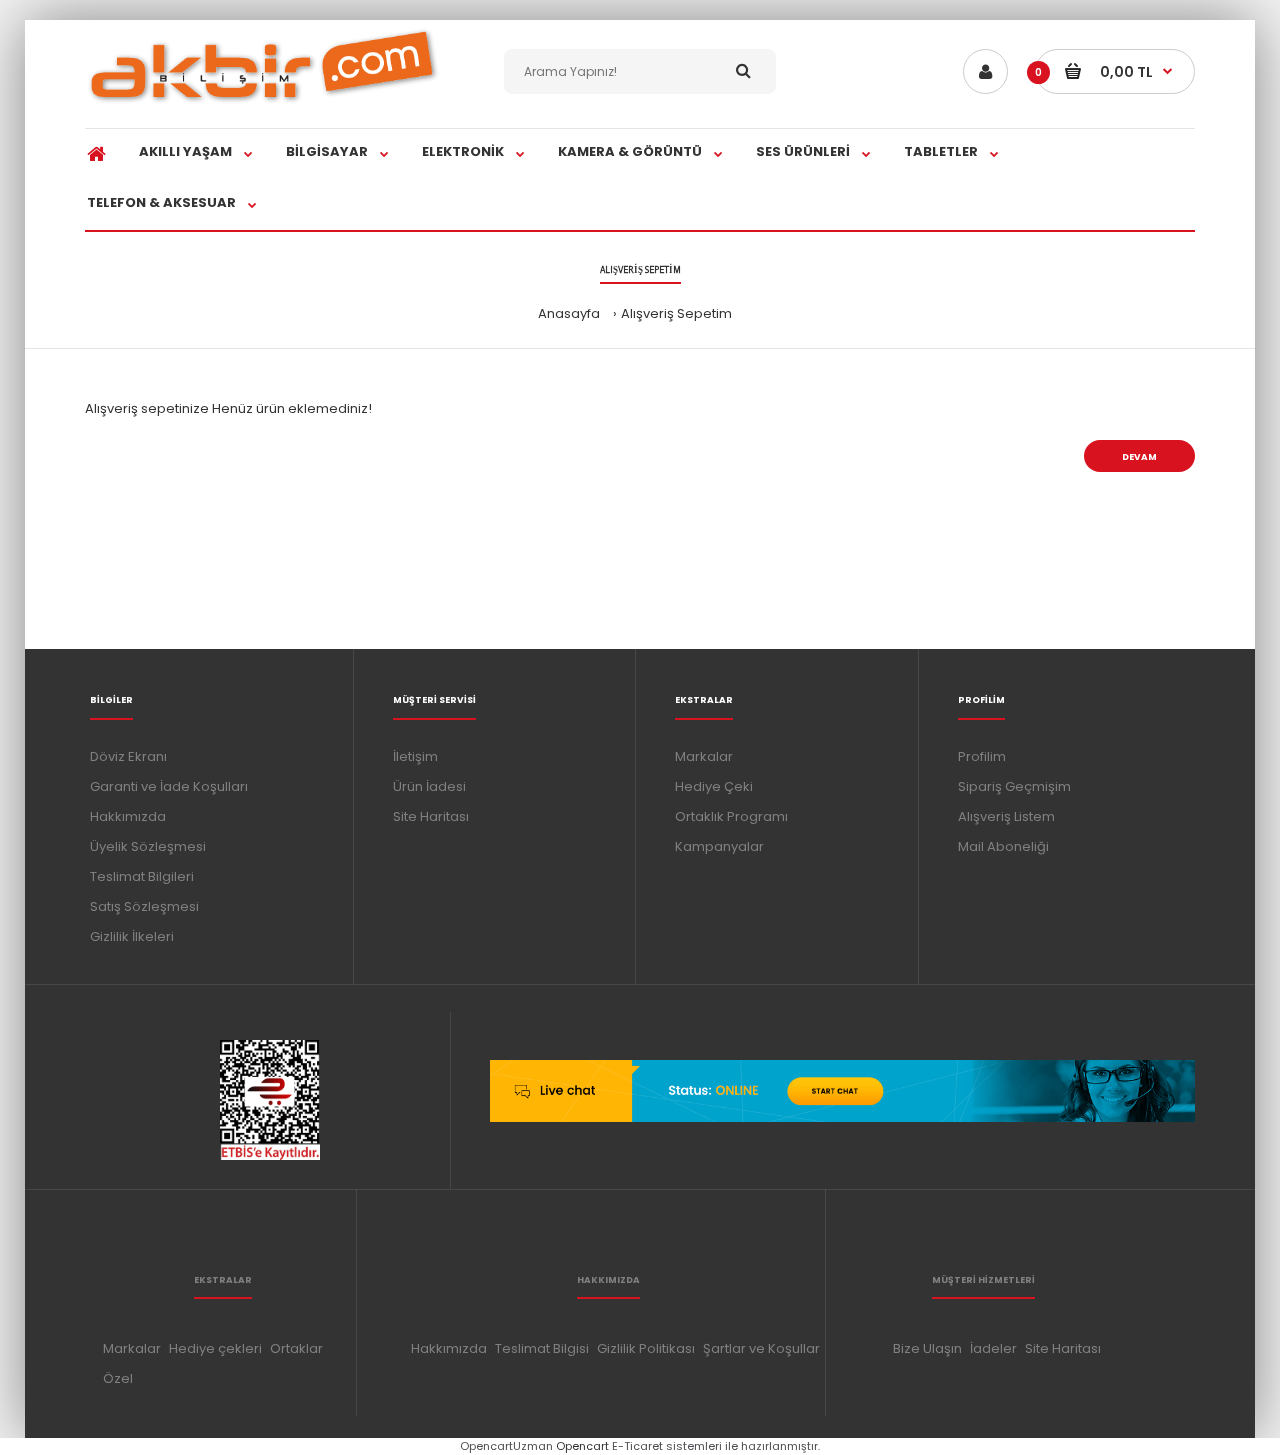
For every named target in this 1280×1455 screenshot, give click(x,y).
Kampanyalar (719, 846)
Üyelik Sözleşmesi (148, 846)
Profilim (982, 756)
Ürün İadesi (429, 786)
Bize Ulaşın (927, 1348)
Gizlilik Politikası (646, 1348)
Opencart (582, 1446)
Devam (1139, 457)
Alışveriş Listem (1006, 816)
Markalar (704, 756)
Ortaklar (296, 1348)
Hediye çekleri (215, 1348)
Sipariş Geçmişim (1014, 786)
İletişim (415, 756)
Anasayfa (569, 313)
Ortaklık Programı (731, 816)
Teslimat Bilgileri (142, 876)
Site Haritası (431, 816)
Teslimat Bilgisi (542, 1348)
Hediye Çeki (714, 786)
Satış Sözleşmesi (144, 906)
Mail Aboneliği (1003, 846)
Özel (118, 1378)
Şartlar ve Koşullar (761, 1348)
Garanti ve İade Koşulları (169, 786)
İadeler (993, 1348)
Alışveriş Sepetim (676, 313)
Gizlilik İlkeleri (132, 936)
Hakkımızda (128, 816)
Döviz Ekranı (128, 756)
